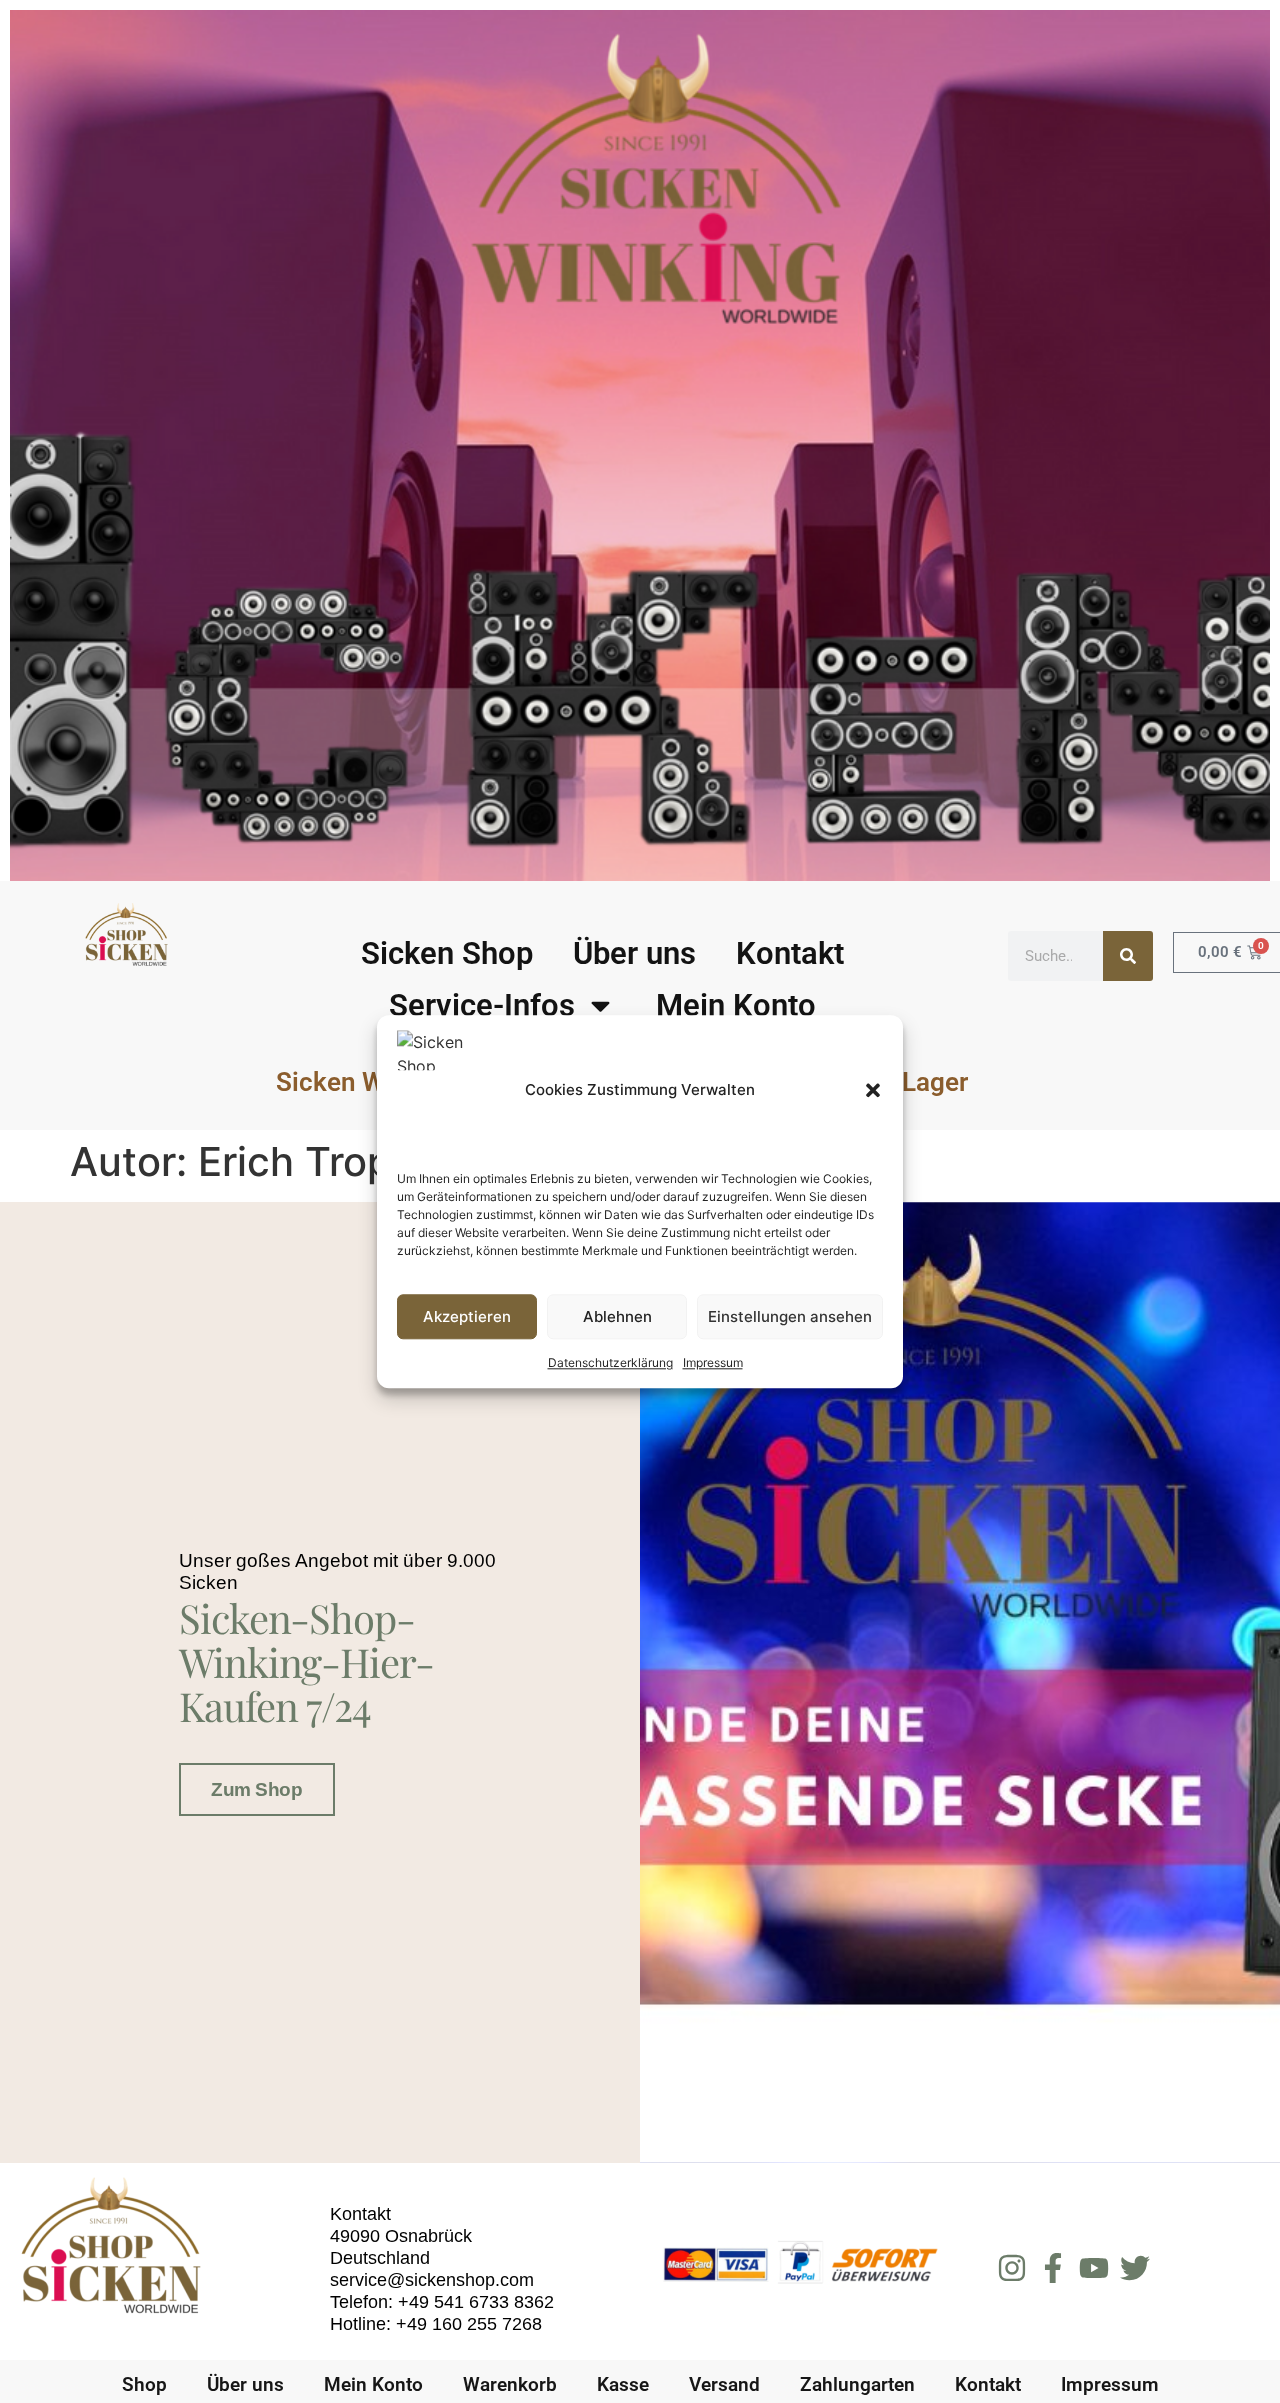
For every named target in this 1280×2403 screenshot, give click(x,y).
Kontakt (790, 953)
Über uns (634, 953)
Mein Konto (736, 1005)
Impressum (713, 1362)
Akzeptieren (467, 1316)
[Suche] (1128, 956)
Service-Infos (482, 1005)
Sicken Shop (447, 953)
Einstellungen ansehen (790, 1316)
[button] (873, 1090)
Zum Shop (256, 1789)
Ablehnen (617, 1316)
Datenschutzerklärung (610, 1362)
